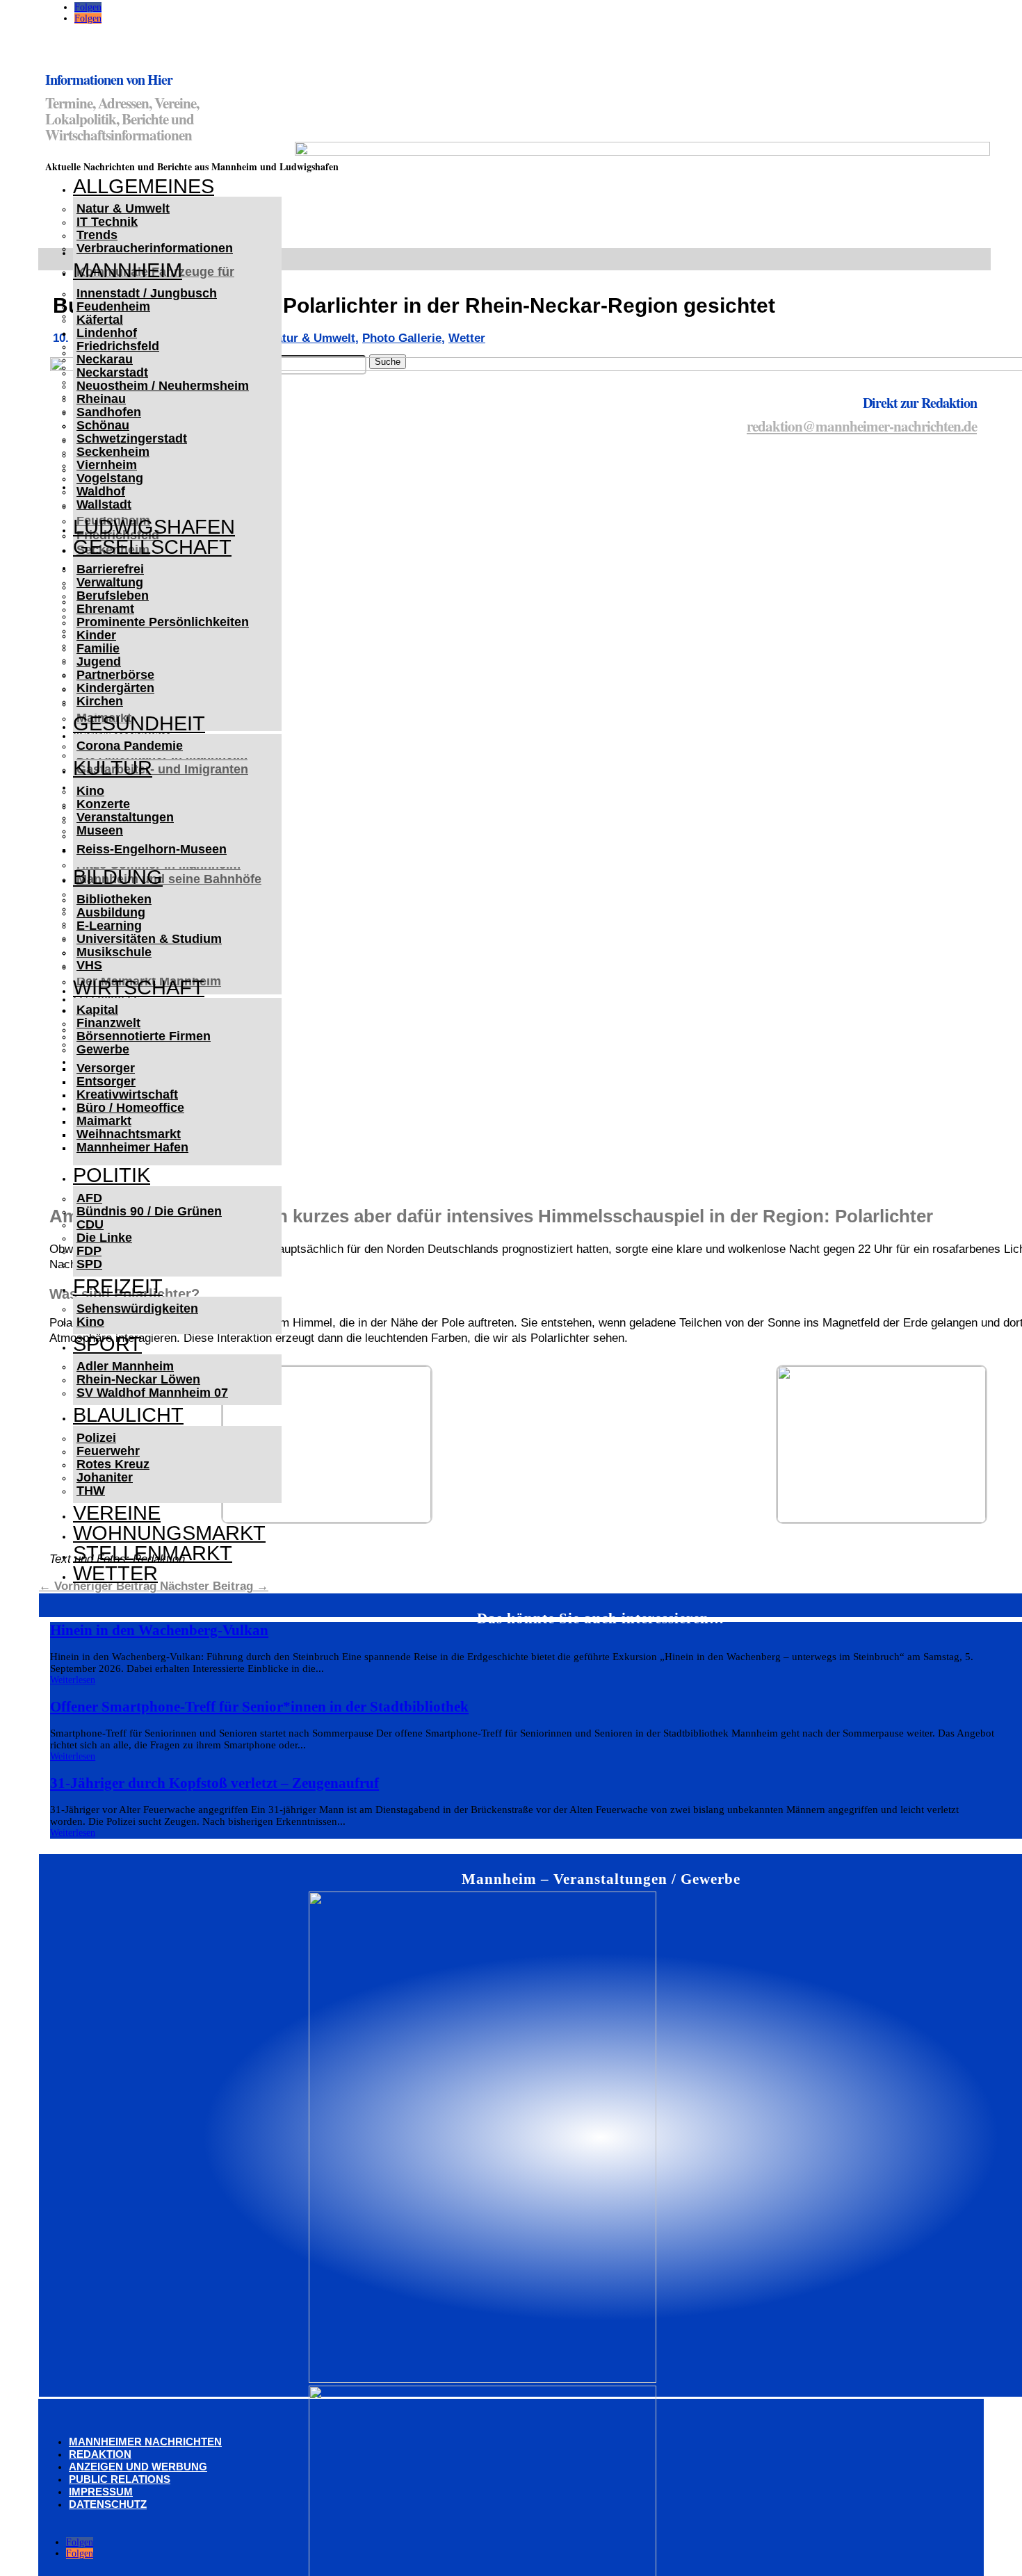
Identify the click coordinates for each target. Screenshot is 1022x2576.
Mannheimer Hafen (132, 1147)
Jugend (99, 662)
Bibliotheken (114, 899)
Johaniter (105, 1477)
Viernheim (107, 465)
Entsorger (106, 1081)
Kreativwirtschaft (127, 1094)
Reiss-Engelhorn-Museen (152, 849)
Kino (90, 791)
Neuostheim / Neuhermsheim (163, 386)
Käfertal (100, 320)
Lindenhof (107, 333)
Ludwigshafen (154, 527)
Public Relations (120, 2479)
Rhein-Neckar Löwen (138, 1379)
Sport (107, 1344)
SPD (89, 1264)
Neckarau (105, 359)
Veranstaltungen (125, 817)
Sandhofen (109, 412)
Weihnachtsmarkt (129, 1134)
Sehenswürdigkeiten (137, 1308)
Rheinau (101, 399)
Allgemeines (144, 186)
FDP (89, 1251)
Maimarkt (104, 1121)
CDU (90, 1224)
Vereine (117, 1513)
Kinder (96, 635)
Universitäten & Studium (149, 939)
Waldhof (101, 491)
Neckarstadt (112, 372)
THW (91, 1491)
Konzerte (103, 804)
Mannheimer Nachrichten (145, 2442)
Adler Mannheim (125, 1366)
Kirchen (100, 701)
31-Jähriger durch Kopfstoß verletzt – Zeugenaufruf (214, 1783)
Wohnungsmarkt (169, 1533)
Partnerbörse (115, 675)
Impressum (101, 2492)
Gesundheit (139, 723)
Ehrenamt (105, 609)
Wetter (115, 1573)
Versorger (106, 1068)
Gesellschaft (152, 547)
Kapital (97, 1010)
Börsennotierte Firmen (144, 1036)
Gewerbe (103, 1049)
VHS (89, 965)
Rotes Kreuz (113, 1464)
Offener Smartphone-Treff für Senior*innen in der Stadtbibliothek (259, 1707)
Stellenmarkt (153, 1553)
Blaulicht (128, 1415)
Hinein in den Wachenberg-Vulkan (159, 1630)
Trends (97, 235)
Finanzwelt (108, 1023)
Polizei (96, 1438)
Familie (98, 648)
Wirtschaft (139, 987)
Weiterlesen (73, 1680)
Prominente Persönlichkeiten (163, 622)
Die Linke (104, 1238)
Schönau (103, 425)
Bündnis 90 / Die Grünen (149, 1211)
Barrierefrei (110, 569)
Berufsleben (113, 596)
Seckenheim (113, 452)
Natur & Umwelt (123, 208)
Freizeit (118, 1286)
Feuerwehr (108, 1451)
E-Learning (109, 926)
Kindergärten (115, 688)
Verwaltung (110, 582)
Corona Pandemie (130, 746)
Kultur (113, 768)
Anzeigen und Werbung (138, 2467)
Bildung (118, 877)
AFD (89, 1198)
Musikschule (114, 952)
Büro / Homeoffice (130, 1108)
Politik (112, 1175)
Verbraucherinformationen (155, 248)
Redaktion (100, 2454)
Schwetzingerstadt (132, 438)
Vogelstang (110, 478)
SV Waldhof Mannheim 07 (152, 1393)
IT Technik (107, 222)
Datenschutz (108, 2504)
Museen (100, 830)
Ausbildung (111, 912)
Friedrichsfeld (118, 346)
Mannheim (128, 270)
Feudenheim (113, 306)
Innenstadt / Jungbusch (147, 293)
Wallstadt (104, 504)
